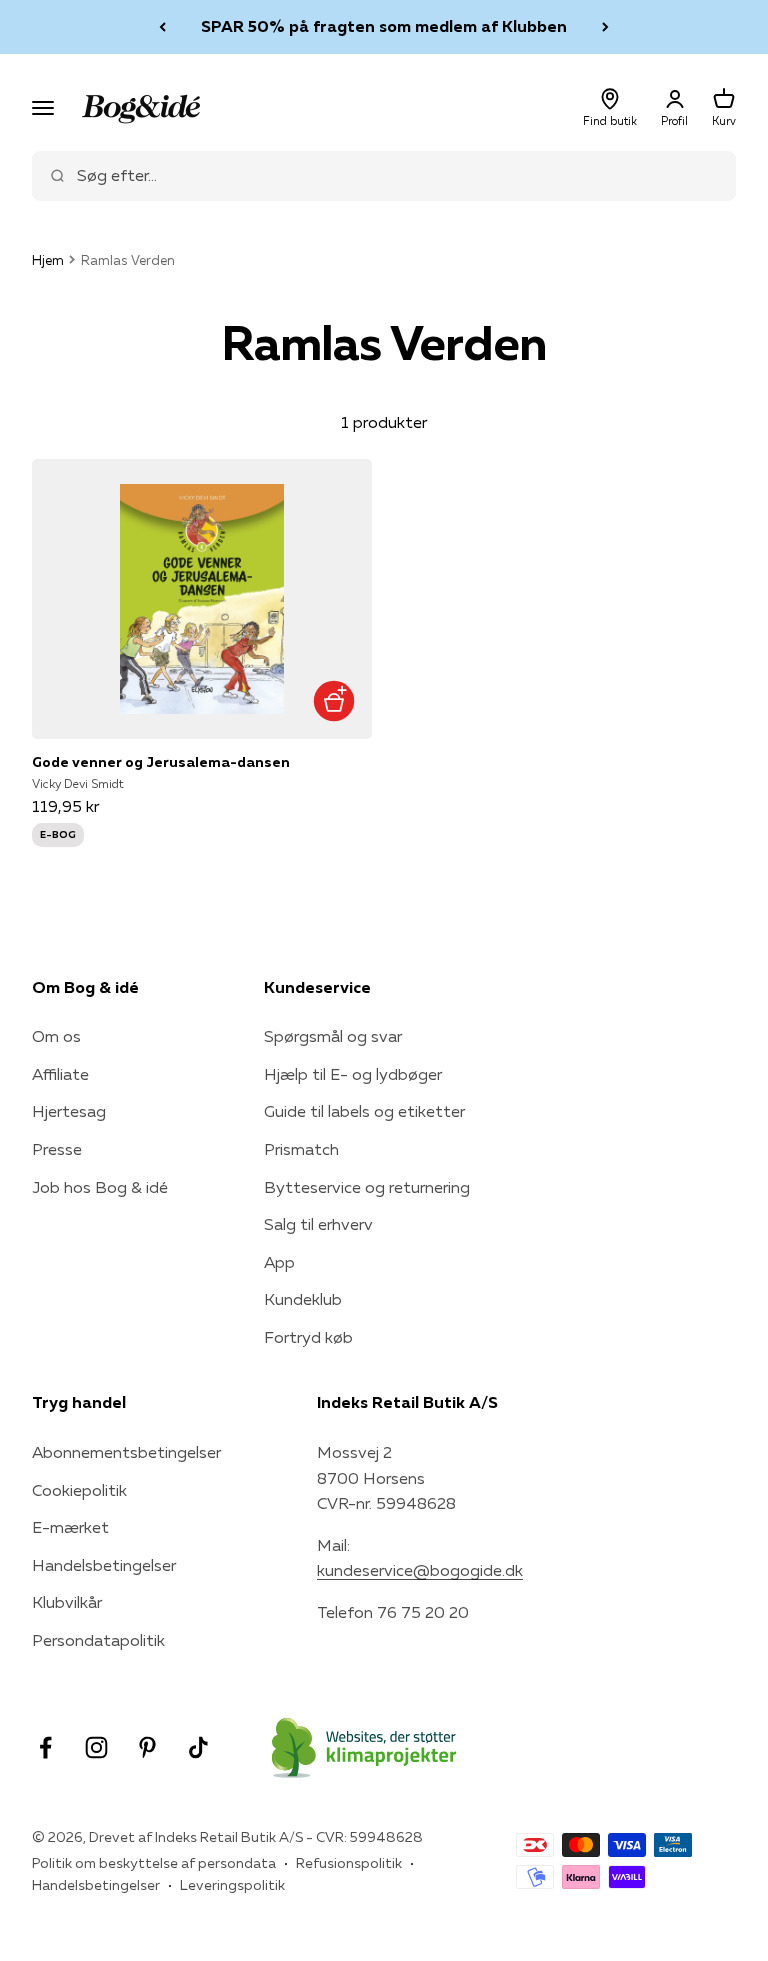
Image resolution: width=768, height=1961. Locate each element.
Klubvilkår (67, 1602)
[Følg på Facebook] (45, 1747)
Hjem (48, 260)
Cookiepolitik (79, 1490)
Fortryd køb (308, 1337)
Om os (56, 1036)
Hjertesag (69, 1111)
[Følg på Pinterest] (147, 1747)
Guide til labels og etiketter (364, 1111)
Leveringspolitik (232, 1885)
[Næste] (605, 27)
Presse (57, 1149)
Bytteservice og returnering (367, 1187)
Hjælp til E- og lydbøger (353, 1074)
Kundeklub (303, 1299)
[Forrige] (162, 27)
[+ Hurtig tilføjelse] (333, 700)
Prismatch (301, 1149)
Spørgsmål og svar (333, 1036)
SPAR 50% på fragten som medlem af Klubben (384, 21)
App (279, 1262)
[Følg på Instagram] (96, 1747)
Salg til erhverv (318, 1224)
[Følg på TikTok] (198, 1747)
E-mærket (70, 1527)
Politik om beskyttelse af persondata (154, 1863)
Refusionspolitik (349, 1863)
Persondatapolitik (98, 1640)
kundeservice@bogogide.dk (420, 1570)
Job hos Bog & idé (100, 1187)
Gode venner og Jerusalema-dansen (161, 762)
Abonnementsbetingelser (126, 1452)
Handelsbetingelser (104, 1565)
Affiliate (60, 1074)
